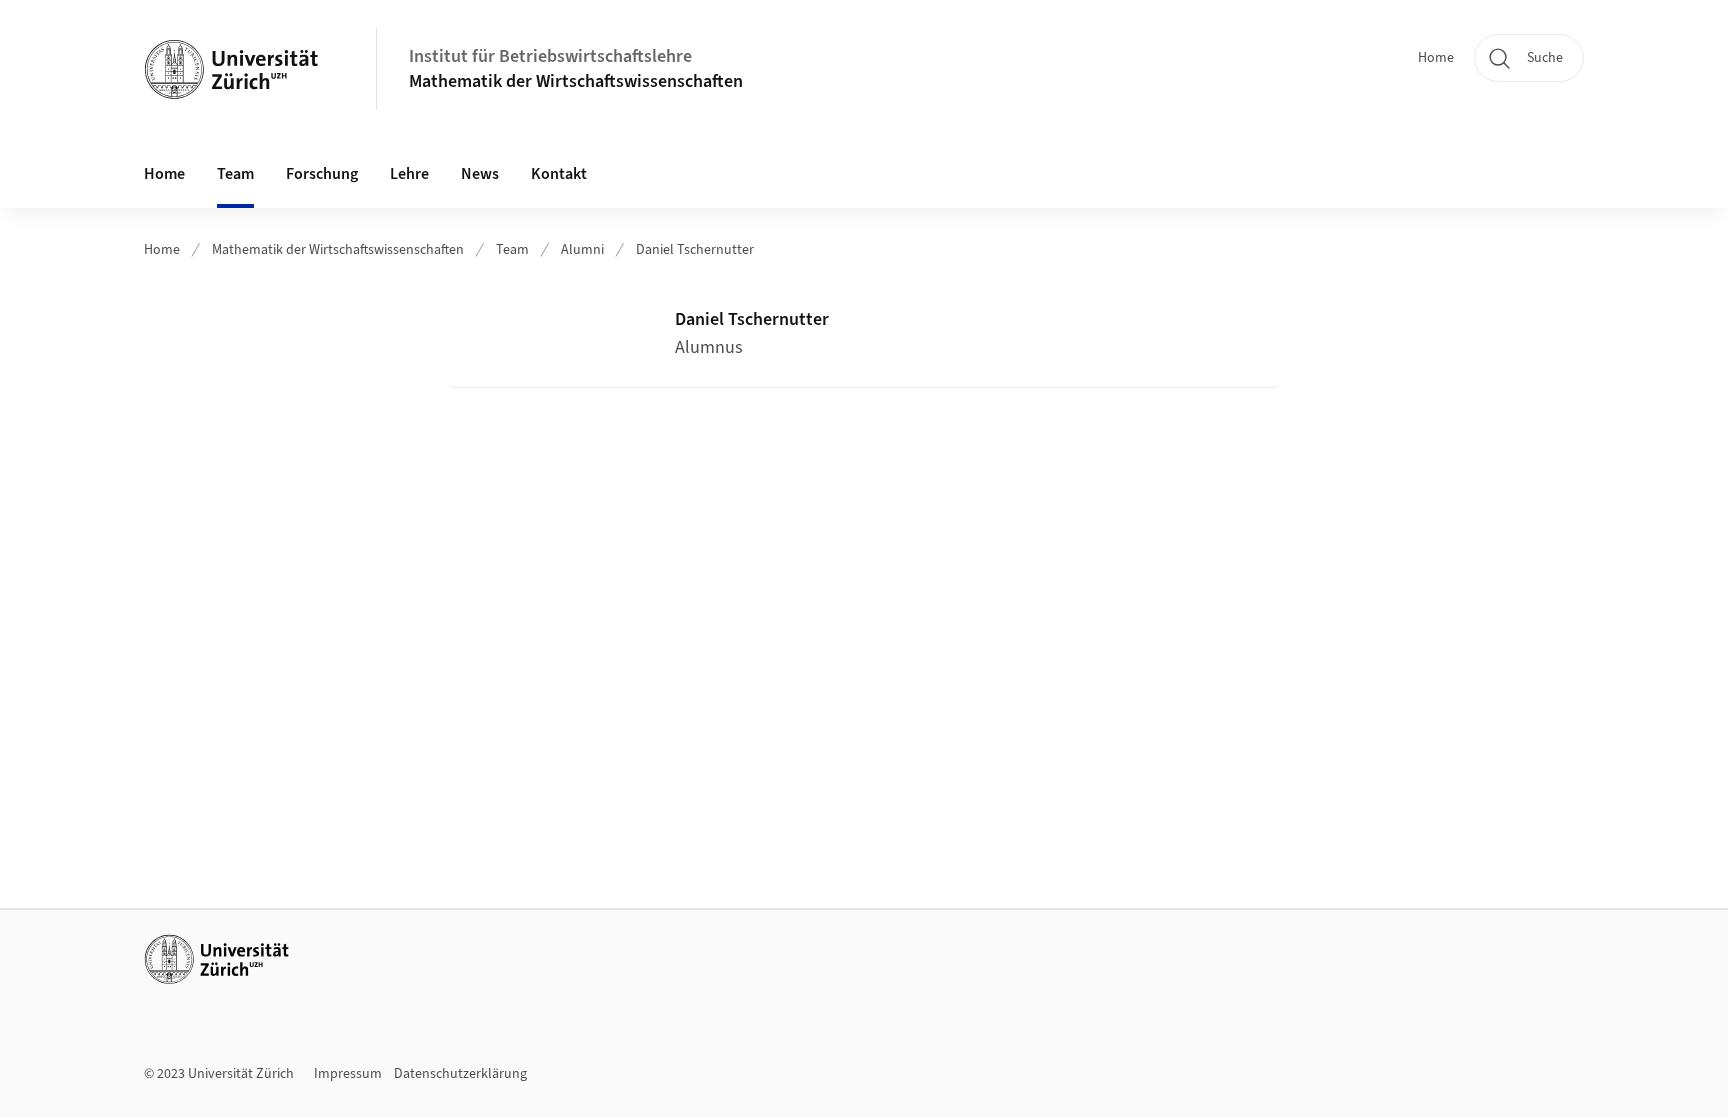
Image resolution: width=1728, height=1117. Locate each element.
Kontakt (559, 174)
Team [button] (235, 174)
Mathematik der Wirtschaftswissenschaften (576, 81)
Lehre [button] (409, 174)
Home (1436, 58)
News (480, 174)
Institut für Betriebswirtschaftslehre (550, 56)
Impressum (348, 1074)
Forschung (322, 174)
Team (512, 250)
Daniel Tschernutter (695, 250)
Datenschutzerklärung (460, 1074)
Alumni (582, 250)
